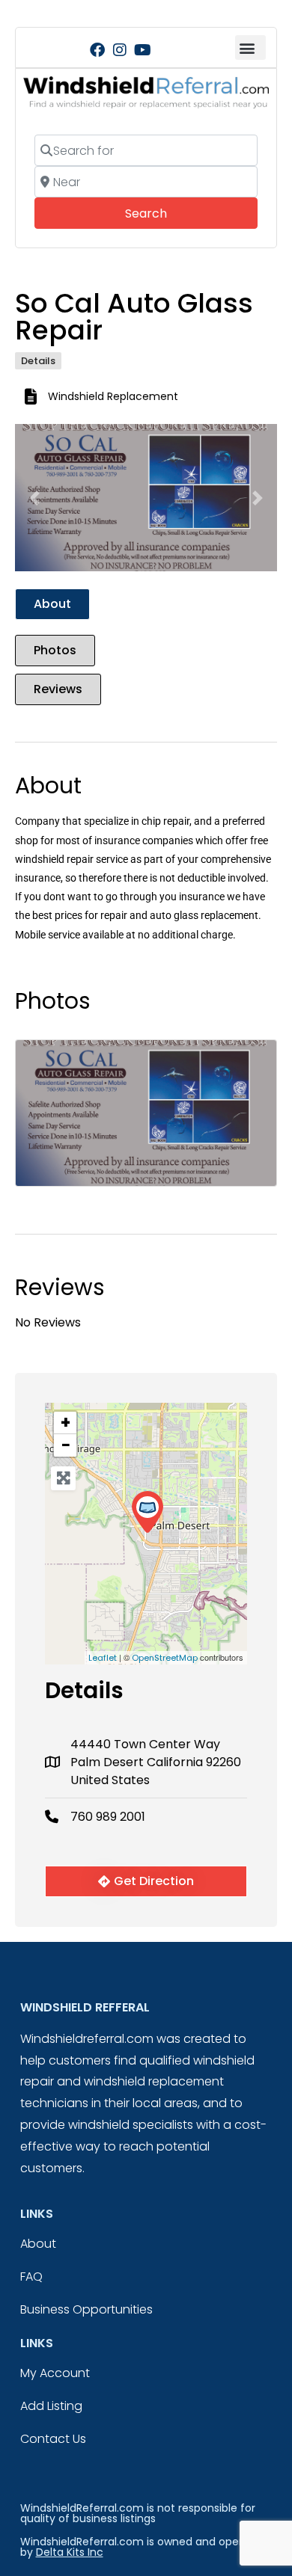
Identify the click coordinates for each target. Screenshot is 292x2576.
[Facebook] (97, 50)
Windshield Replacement (113, 396)
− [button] (66, 1445)
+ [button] (66, 1423)
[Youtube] (142, 50)
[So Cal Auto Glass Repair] (147, 1512)
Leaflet (103, 1658)
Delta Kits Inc (70, 2552)
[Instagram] (120, 50)
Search (167, 213)
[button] (250, 47)
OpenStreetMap (165, 1658)
